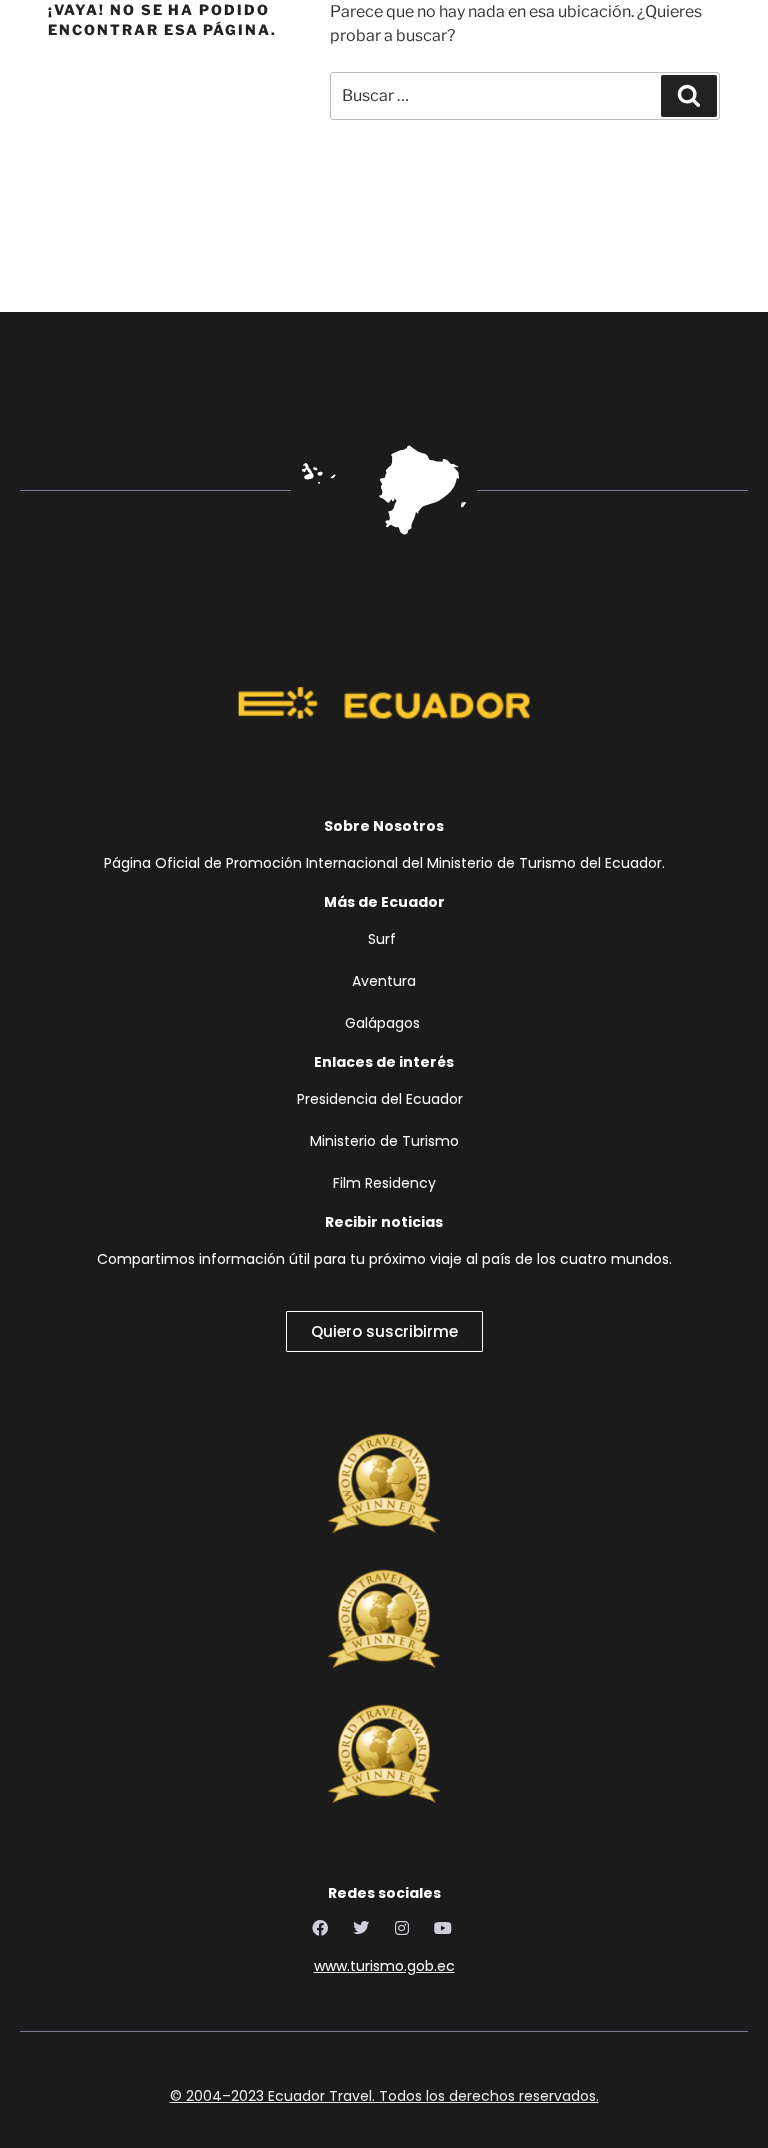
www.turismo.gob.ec (384, 1966)
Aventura (384, 981)
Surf (384, 939)
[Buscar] (689, 96)
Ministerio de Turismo (384, 1141)
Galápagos (382, 1023)
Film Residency (384, 1183)
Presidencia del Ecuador (384, 1099)
